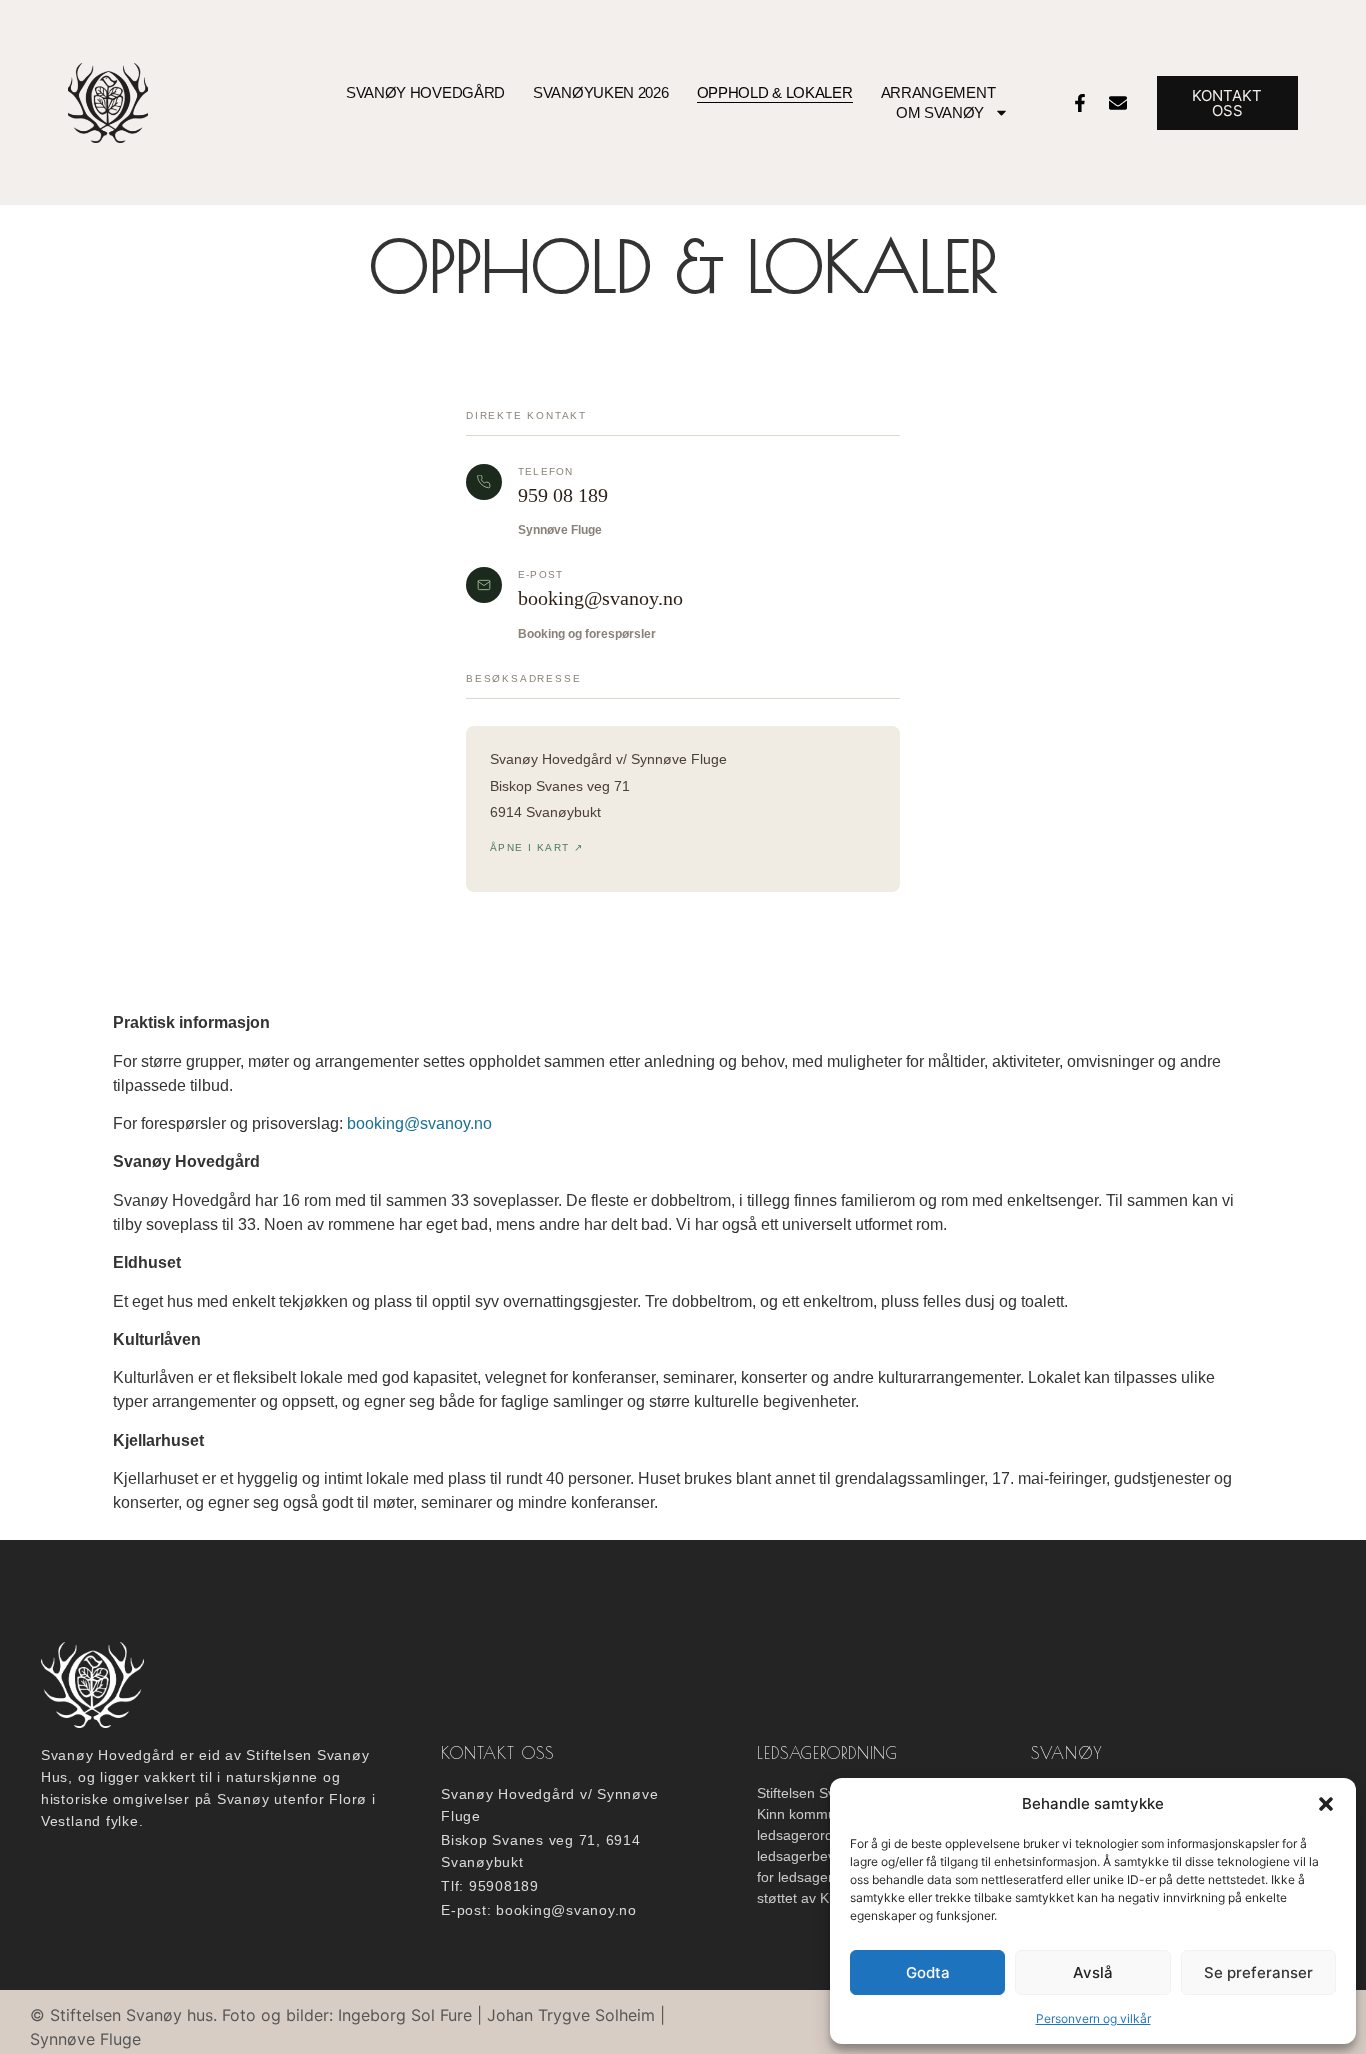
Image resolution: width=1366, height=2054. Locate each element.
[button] (1326, 1804)
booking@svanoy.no (600, 598)
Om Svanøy (940, 112)
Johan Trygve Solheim (571, 2015)
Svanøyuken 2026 (601, 92)
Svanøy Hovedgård (425, 92)
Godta (928, 1972)
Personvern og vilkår (1093, 2018)
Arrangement (938, 92)
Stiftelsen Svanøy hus (131, 2015)
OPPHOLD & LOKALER (775, 92)
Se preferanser (1258, 1972)
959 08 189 (563, 495)
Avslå (1093, 1972)
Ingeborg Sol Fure (405, 2015)
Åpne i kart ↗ (536, 847)
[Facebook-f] (1080, 103)
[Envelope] (1118, 103)
